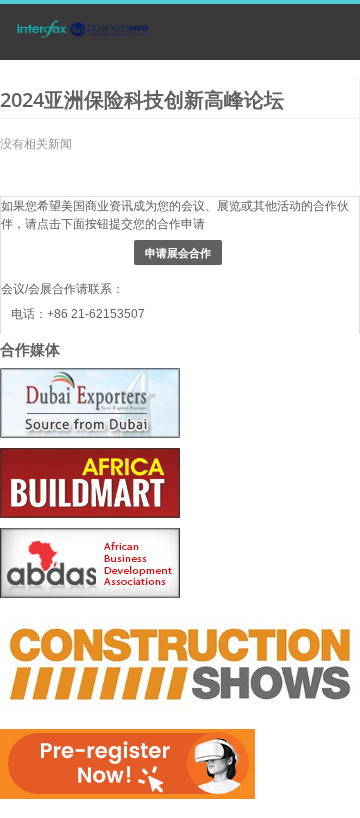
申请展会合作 (178, 252)
